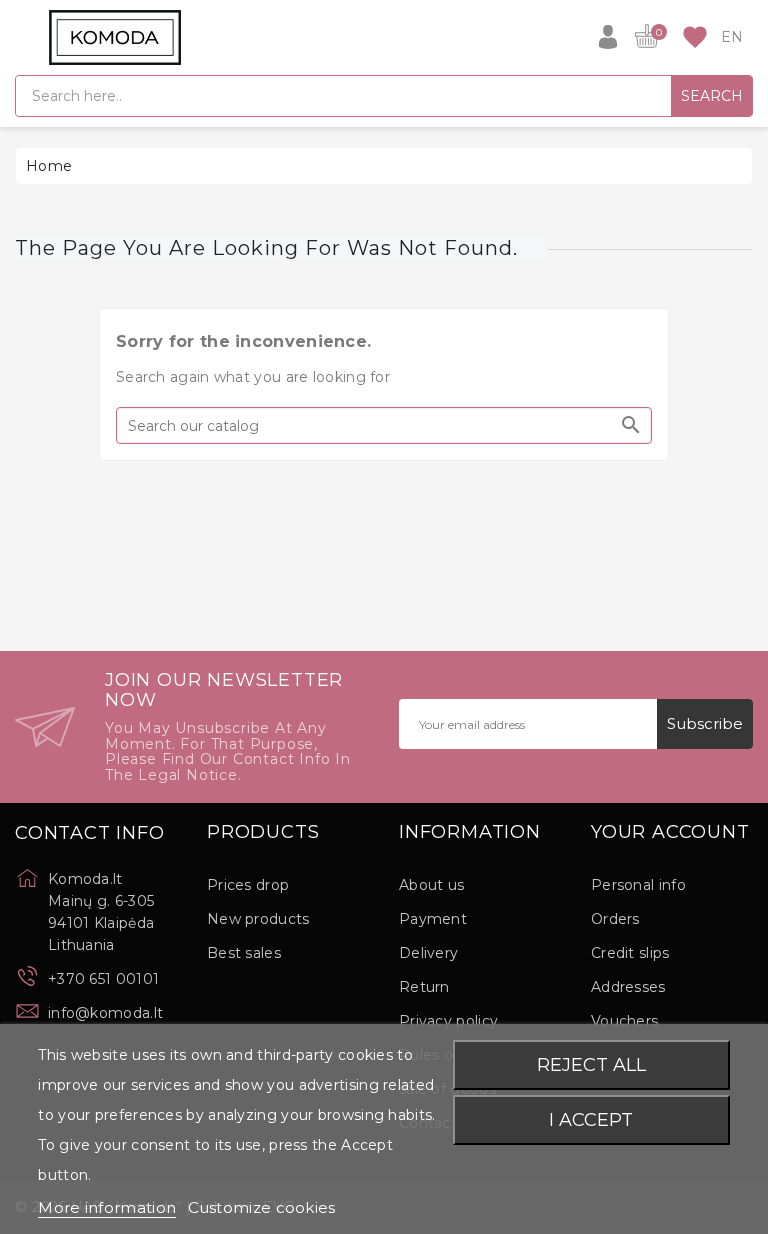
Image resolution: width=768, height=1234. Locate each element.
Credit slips (630, 953)
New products (258, 919)
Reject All (591, 1065)
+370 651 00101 (103, 979)
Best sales (244, 953)
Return (424, 987)
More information (107, 1207)
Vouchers (624, 1021)
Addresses (628, 987)
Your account (670, 833)
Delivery (428, 953)
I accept (591, 1120)
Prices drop (248, 885)
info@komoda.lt (105, 1013)
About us (431, 885)
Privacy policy (448, 1021)
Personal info (638, 885)
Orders (615, 919)
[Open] (24, 37)
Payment (433, 919)
